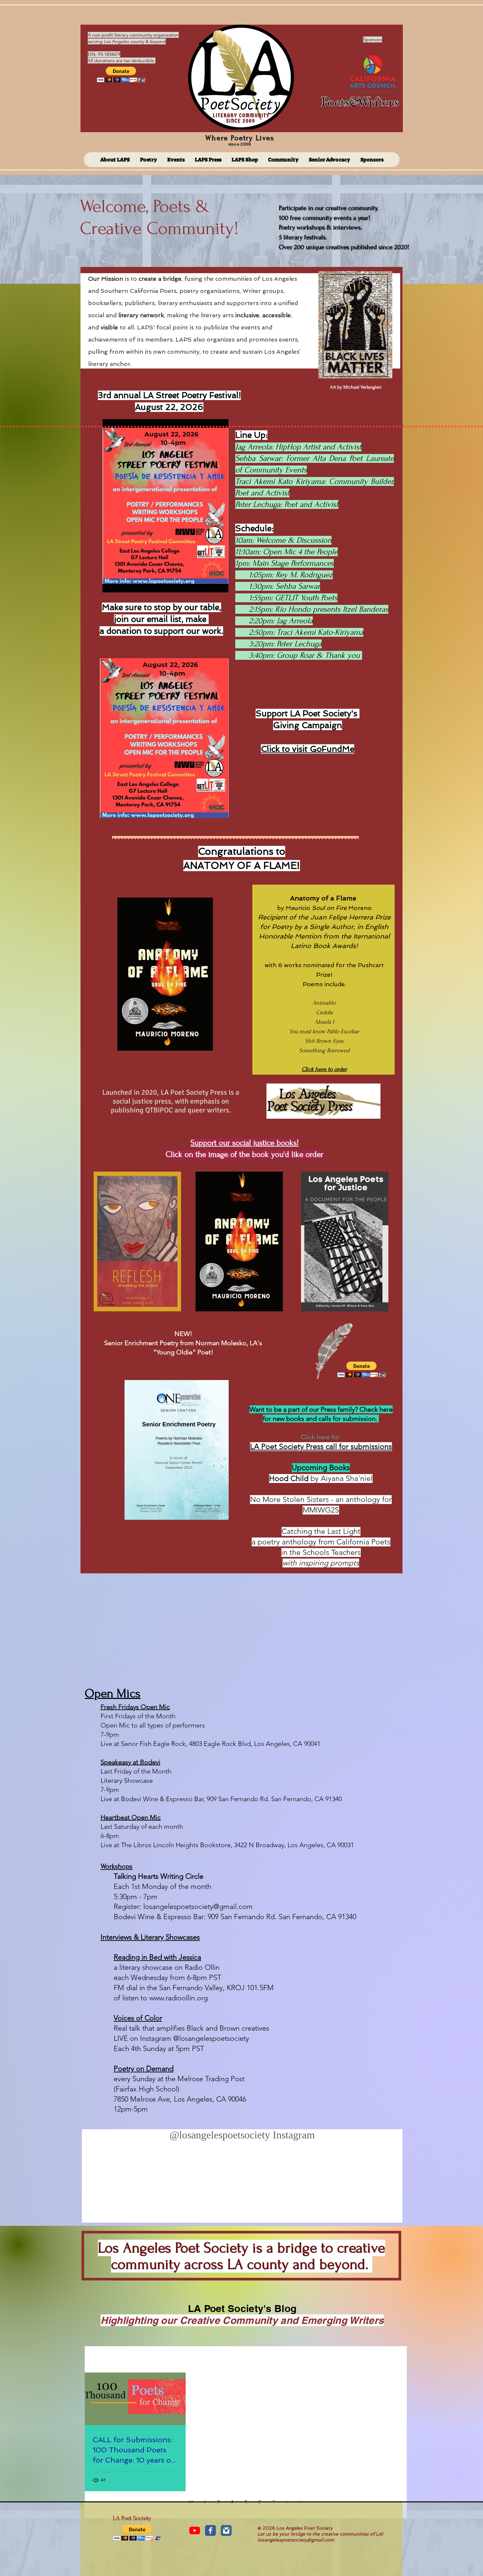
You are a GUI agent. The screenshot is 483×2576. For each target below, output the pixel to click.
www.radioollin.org (178, 1998)
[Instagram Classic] (226, 2530)
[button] (121, 74)
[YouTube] (195, 2530)
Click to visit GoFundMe (308, 749)
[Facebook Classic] (210, 2530)
